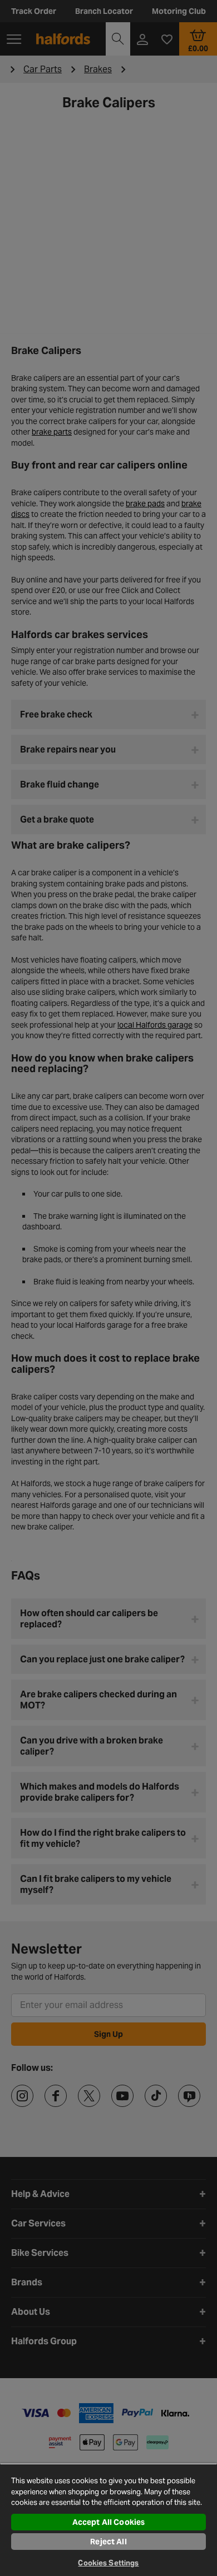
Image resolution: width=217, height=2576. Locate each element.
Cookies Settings (108, 2563)
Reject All (108, 2542)
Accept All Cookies (109, 2522)
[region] (108, 2520)
